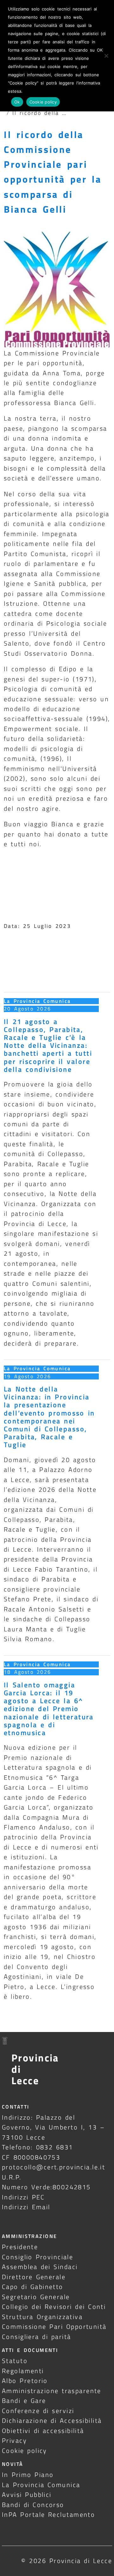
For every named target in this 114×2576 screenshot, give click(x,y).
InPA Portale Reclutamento (48, 2514)
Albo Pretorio (25, 2381)
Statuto (15, 2361)
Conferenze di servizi (38, 2411)
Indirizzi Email (26, 2207)
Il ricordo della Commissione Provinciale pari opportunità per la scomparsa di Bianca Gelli (53, 172)
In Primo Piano (28, 2475)
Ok (17, 102)
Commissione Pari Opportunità (54, 2326)
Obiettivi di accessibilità (43, 2431)
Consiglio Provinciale (38, 2257)
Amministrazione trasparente (52, 2391)
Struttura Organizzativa (42, 2317)
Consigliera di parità (37, 2337)
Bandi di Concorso (33, 2505)
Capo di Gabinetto (33, 2287)
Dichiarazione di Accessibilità (52, 2420)
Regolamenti (23, 2371)
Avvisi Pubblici (27, 2495)
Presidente (20, 2247)
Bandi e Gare (24, 2401)
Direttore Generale (34, 2277)
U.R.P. (12, 2177)
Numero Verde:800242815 (46, 2187)
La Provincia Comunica (37, 1001)
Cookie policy (25, 2451)
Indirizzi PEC (23, 2197)
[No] (106, 56)
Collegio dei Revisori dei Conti (54, 2307)
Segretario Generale (36, 2297)
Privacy (14, 2440)
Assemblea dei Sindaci (40, 2267)
